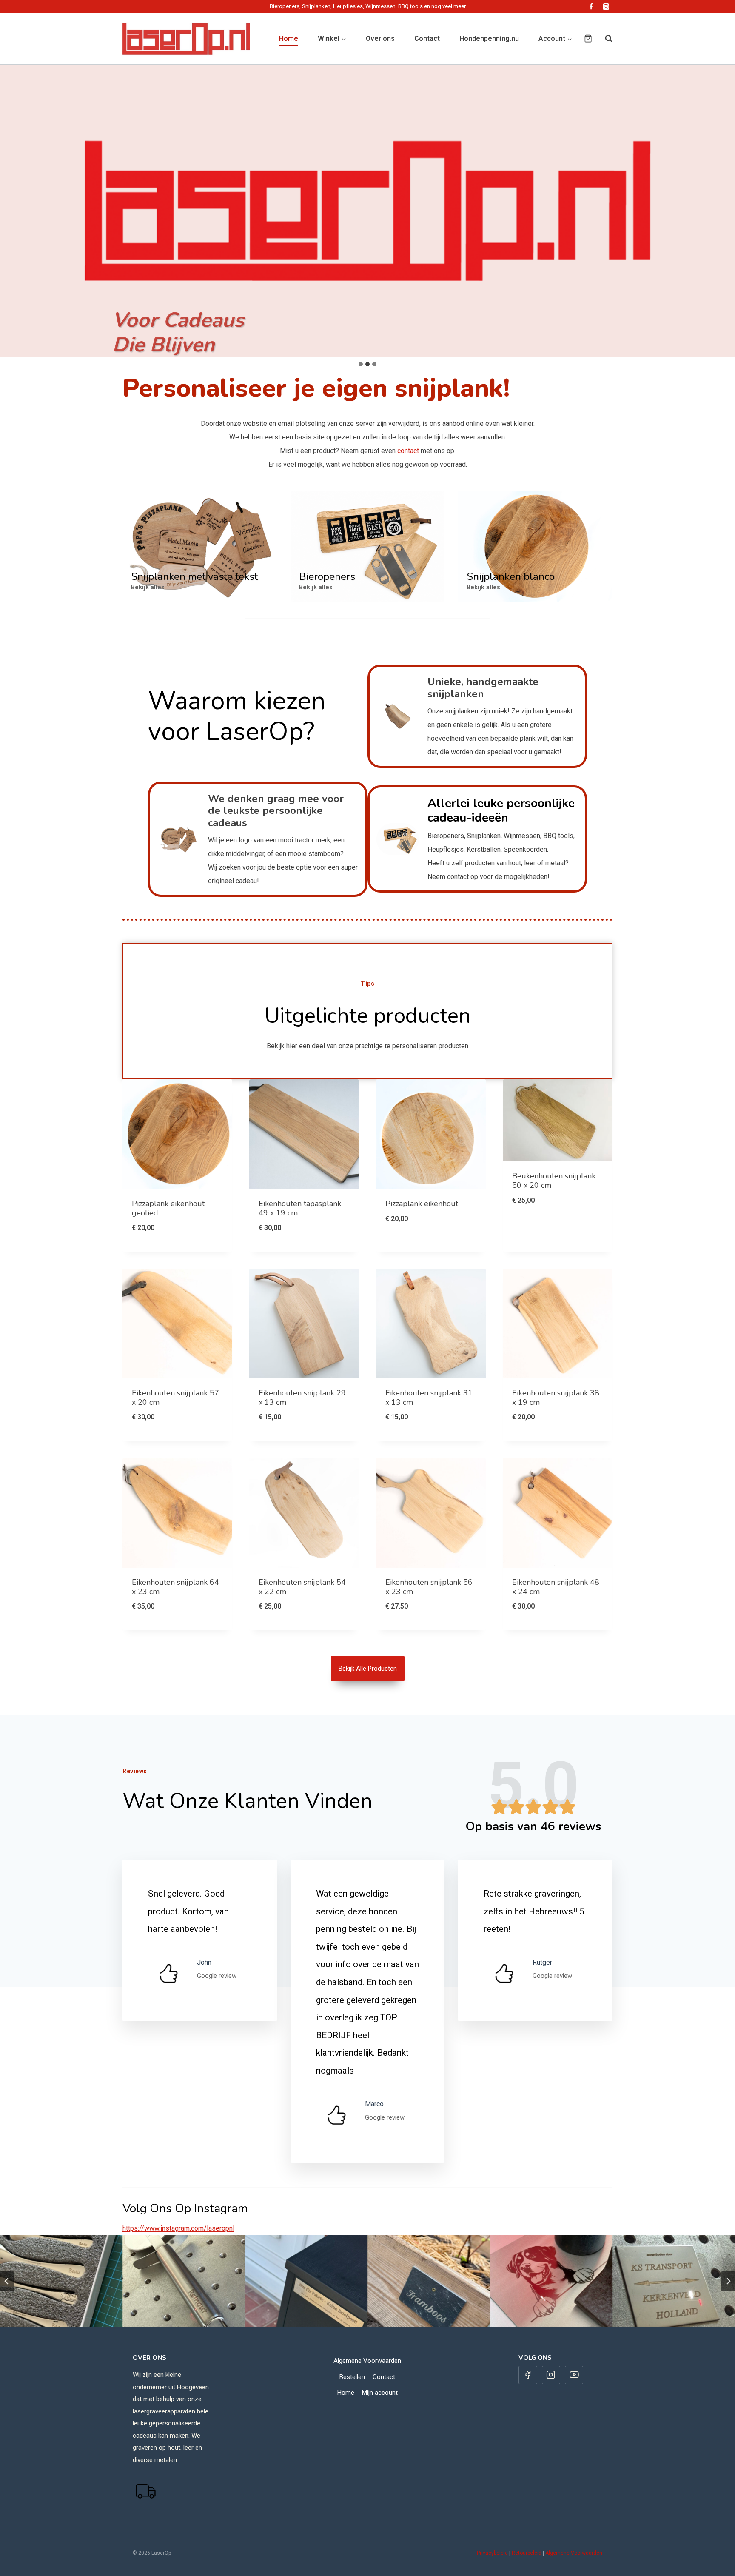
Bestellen (352, 2377)
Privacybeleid (492, 2553)
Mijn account (380, 2393)
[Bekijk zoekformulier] (604, 39)
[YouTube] (574, 2375)
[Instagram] (606, 7)
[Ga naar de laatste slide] (7, 2281)
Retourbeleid (527, 2553)
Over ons (380, 39)
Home (289, 39)
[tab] (361, 364)
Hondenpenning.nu (489, 39)
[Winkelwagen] (588, 39)
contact (408, 451)
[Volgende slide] (728, 2281)
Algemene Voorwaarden (367, 2361)
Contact (427, 39)
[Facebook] (591, 7)
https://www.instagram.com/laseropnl (178, 2228)
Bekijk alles (148, 587)
